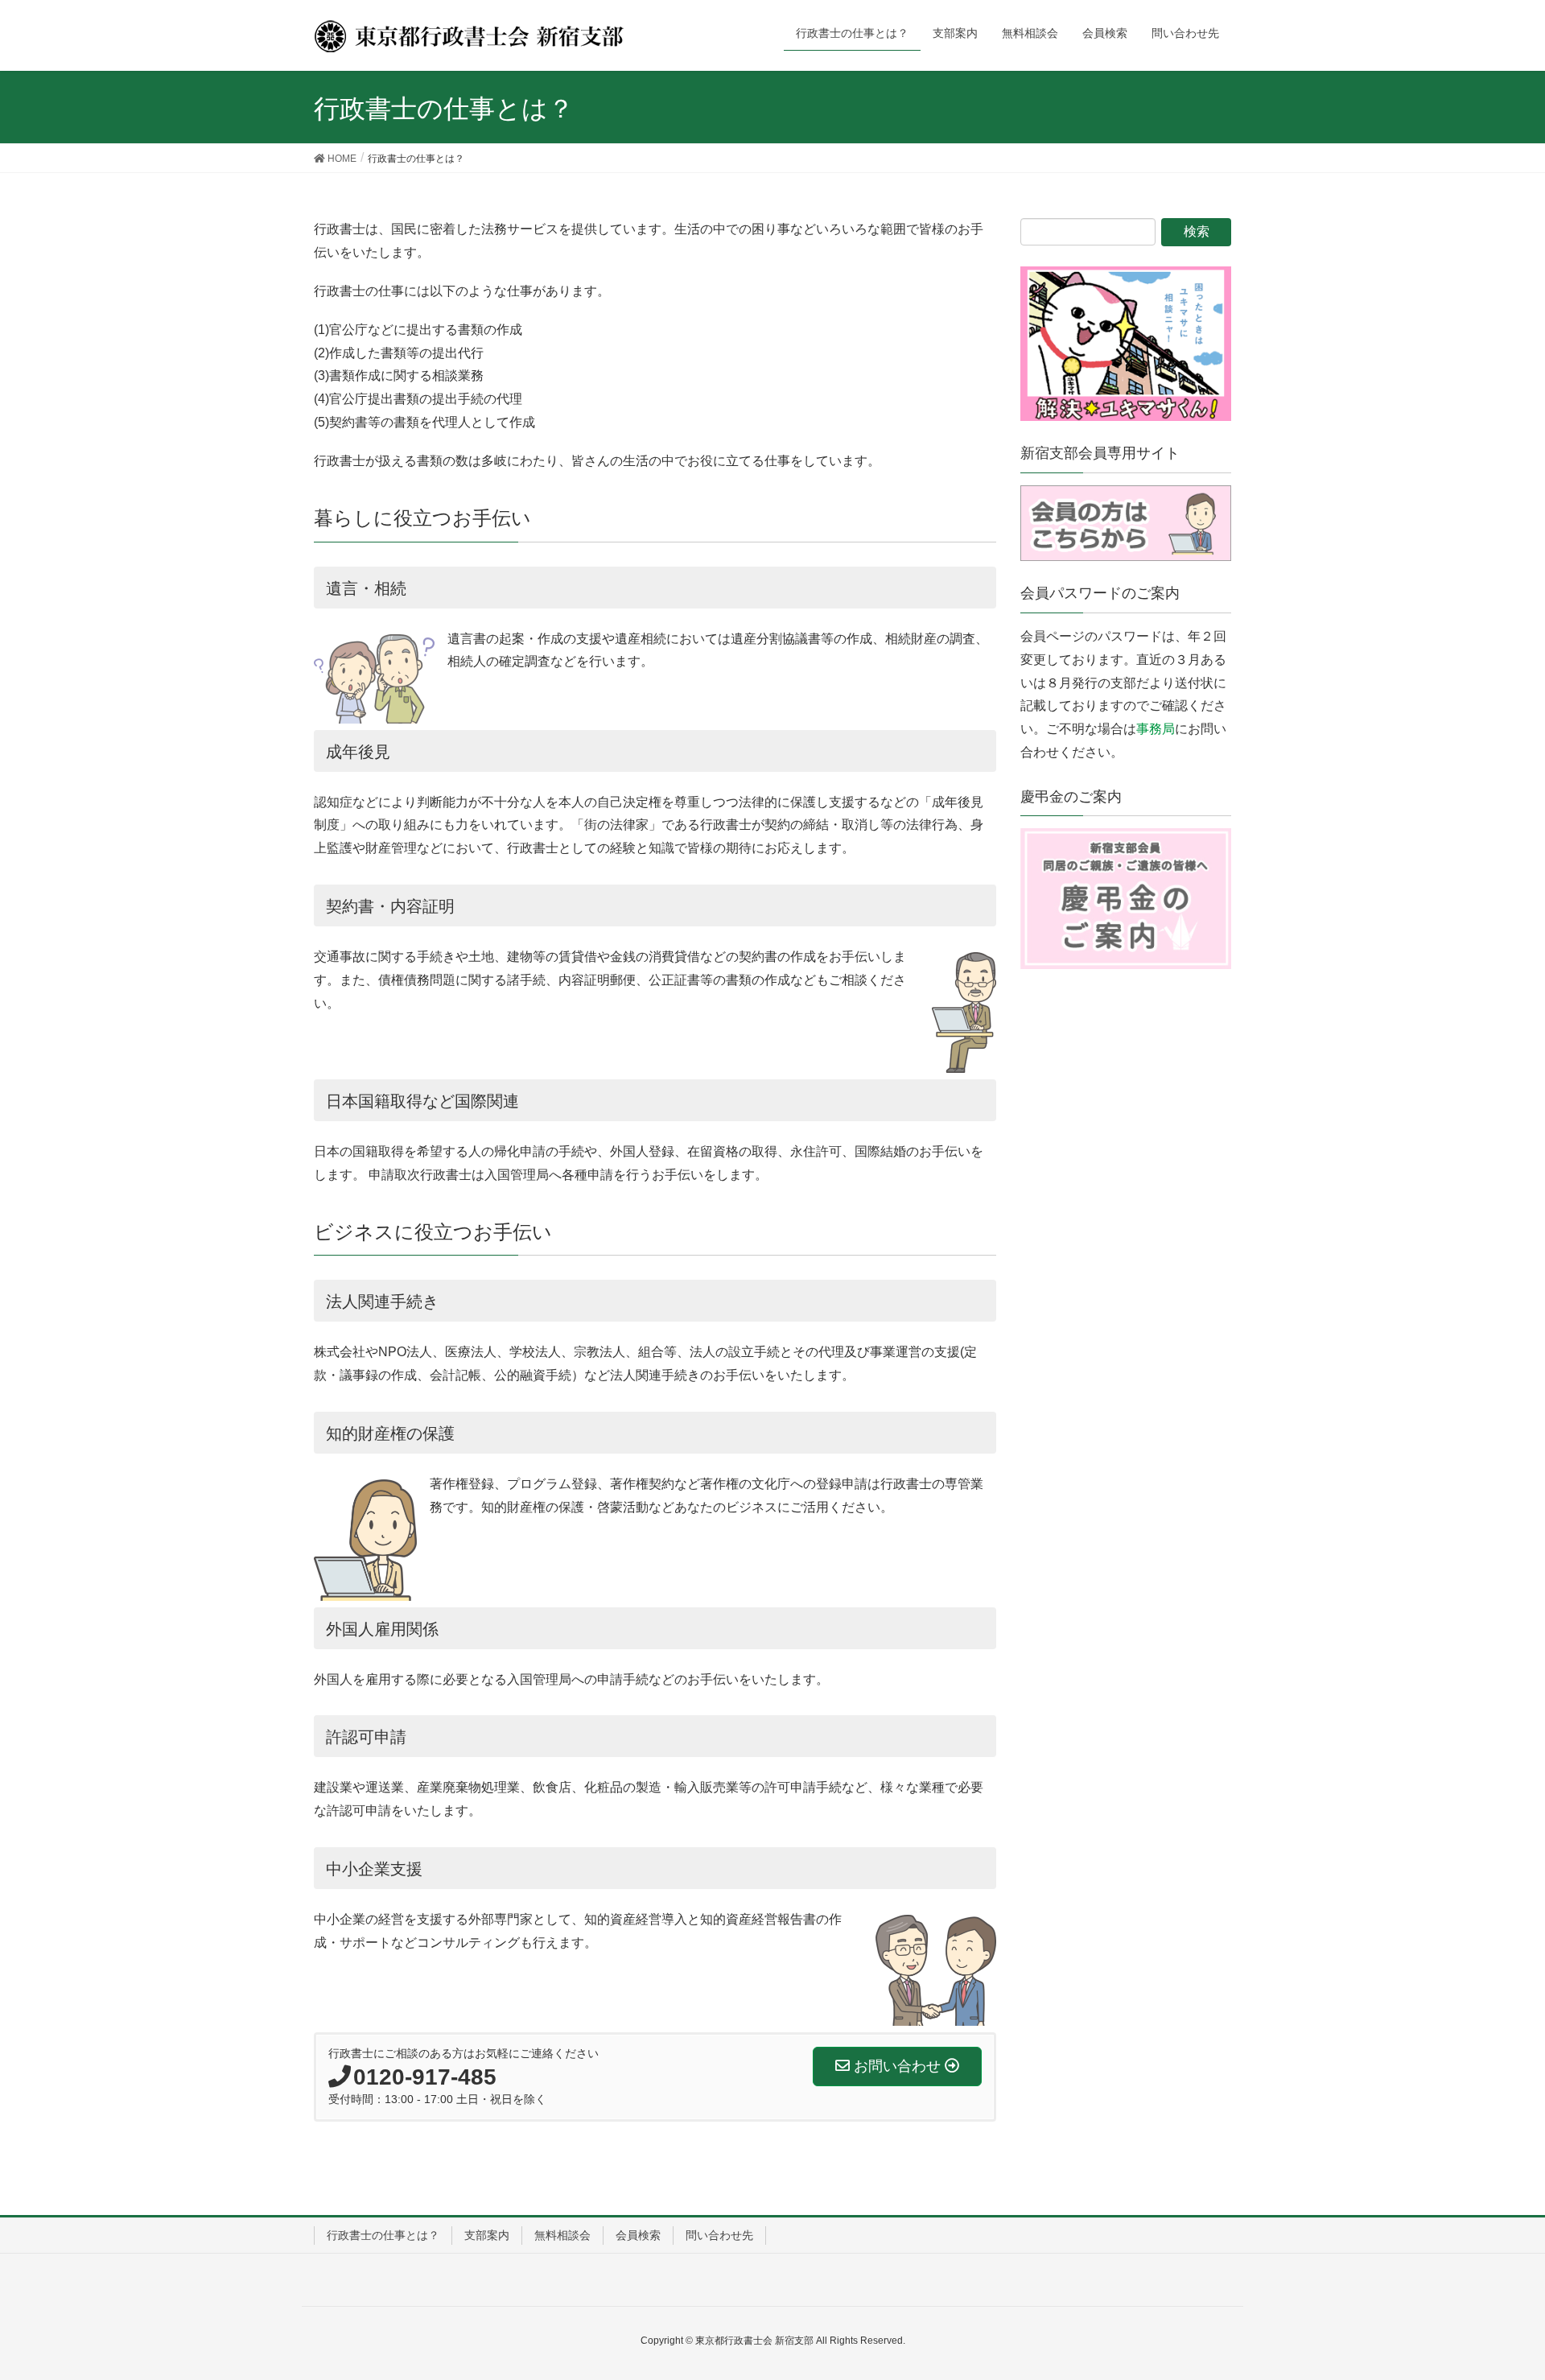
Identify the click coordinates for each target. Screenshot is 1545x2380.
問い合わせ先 (719, 2235)
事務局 (1156, 729)
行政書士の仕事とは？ (383, 2235)
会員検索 (638, 2235)
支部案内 (487, 2235)
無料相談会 (562, 2235)
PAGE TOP (1496, 2294)
